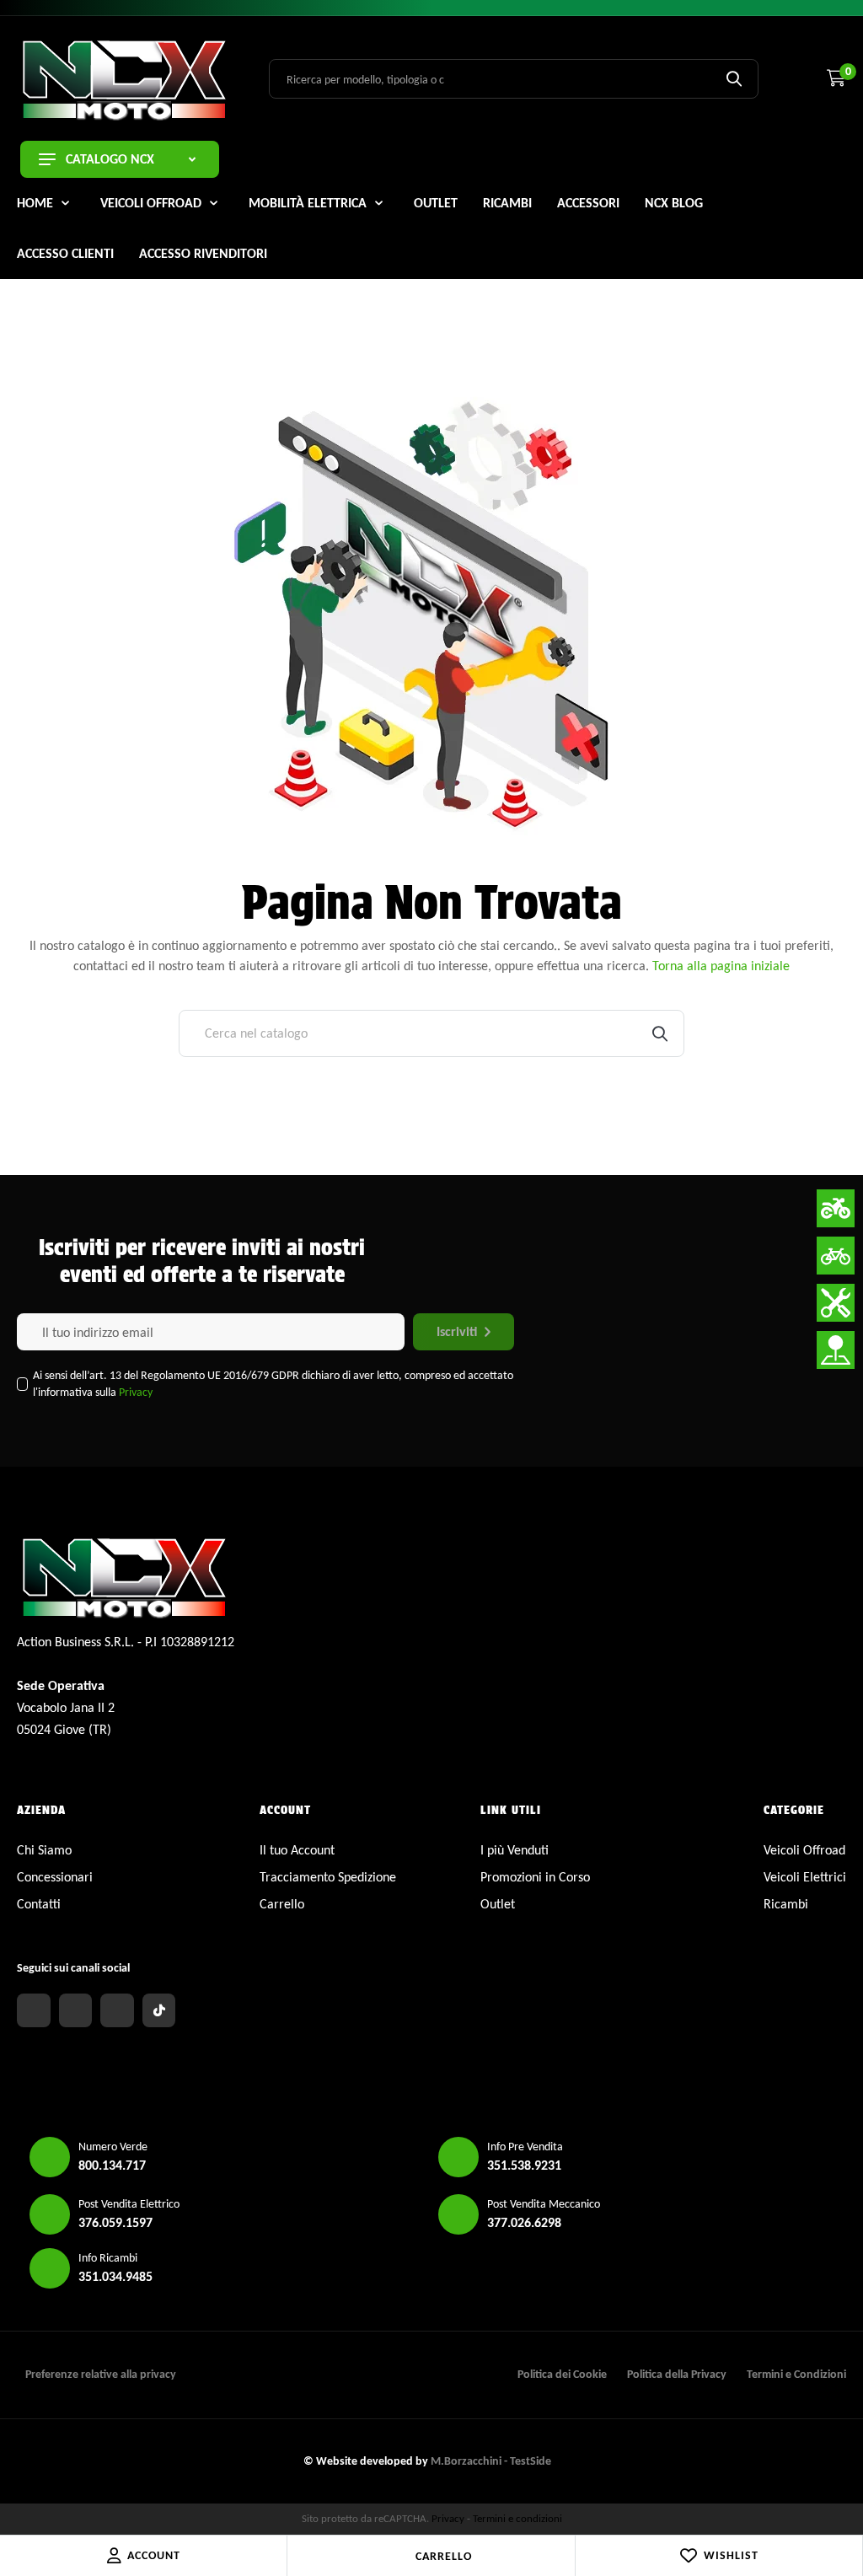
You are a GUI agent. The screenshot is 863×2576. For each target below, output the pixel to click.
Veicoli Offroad (804, 1850)
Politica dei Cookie (562, 2374)
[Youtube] (117, 2010)
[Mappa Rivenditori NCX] (836, 1350)
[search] (734, 78)
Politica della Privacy (677, 2374)
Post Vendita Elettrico (129, 2204)
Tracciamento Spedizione (328, 1877)
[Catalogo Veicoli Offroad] (836, 1208)
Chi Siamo (44, 1850)
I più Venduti (515, 1850)
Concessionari (55, 1877)
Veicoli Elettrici (805, 1877)
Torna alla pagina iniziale (721, 966)
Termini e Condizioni (796, 2374)
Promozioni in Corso (535, 1877)
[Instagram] (76, 2010)
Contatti (39, 1904)
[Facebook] (34, 2010)
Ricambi (786, 1904)
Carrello (444, 2556)
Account (154, 2555)
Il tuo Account (297, 1850)
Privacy (136, 1392)
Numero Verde (113, 2147)
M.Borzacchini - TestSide (491, 2461)
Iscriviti (457, 1331)
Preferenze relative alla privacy (101, 2374)
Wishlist (731, 2555)
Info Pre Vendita (525, 2147)
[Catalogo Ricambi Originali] (836, 1303)
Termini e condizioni (517, 2518)
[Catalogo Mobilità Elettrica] (836, 1256)
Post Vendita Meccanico (544, 2204)
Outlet (498, 1904)
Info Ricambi (108, 2258)
